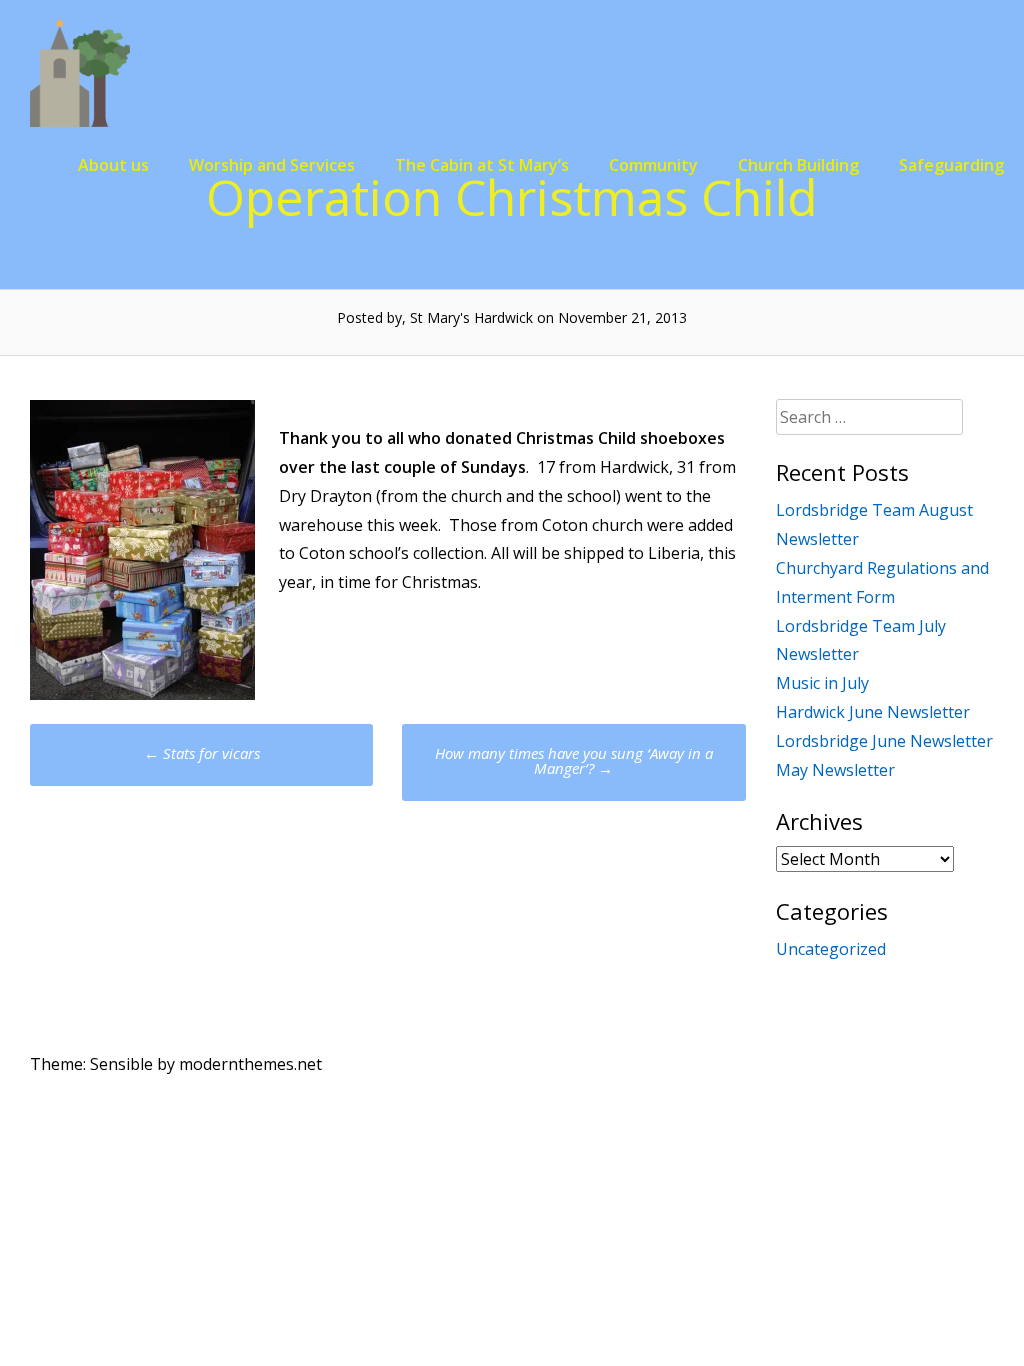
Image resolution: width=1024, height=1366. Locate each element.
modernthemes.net (250, 1064)
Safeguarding (951, 165)
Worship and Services (272, 165)
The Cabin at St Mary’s (482, 165)
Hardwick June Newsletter (873, 712)
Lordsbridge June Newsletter (884, 741)
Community (653, 165)
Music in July (822, 683)
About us (113, 165)
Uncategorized (831, 949)
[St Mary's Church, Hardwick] (80, 121)
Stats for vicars (202, 753)
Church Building (798, 165)
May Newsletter (835, 770)
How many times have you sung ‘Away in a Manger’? (574, 760)
